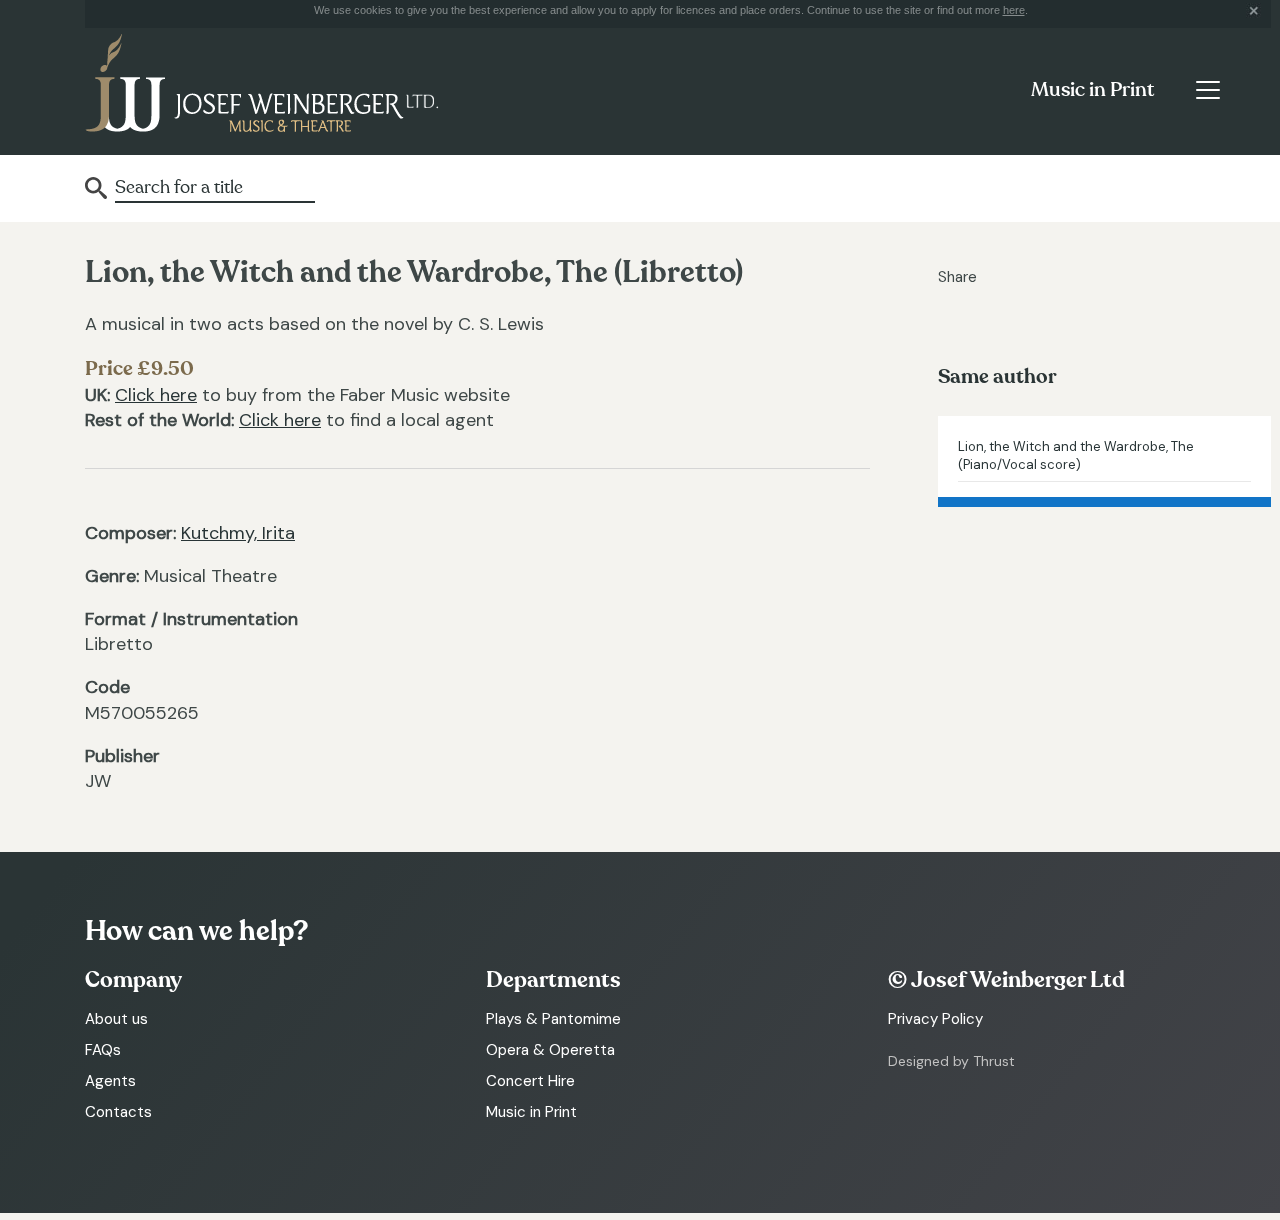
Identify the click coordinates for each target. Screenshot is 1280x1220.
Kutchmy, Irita (238, 533)
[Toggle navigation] (1207, 90)
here (1014, 10)
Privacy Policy (935, 1019)
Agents (110, 1081)
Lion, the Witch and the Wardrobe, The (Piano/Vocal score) (1076, 455)
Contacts (118, 1112)
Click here (156, 395)
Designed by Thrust (951, 1061)
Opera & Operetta (550, 1050)
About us (116, 1019)
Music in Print (1092, 90)
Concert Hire (530, 1081)
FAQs (103, 1050)
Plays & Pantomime (553, 1019)
